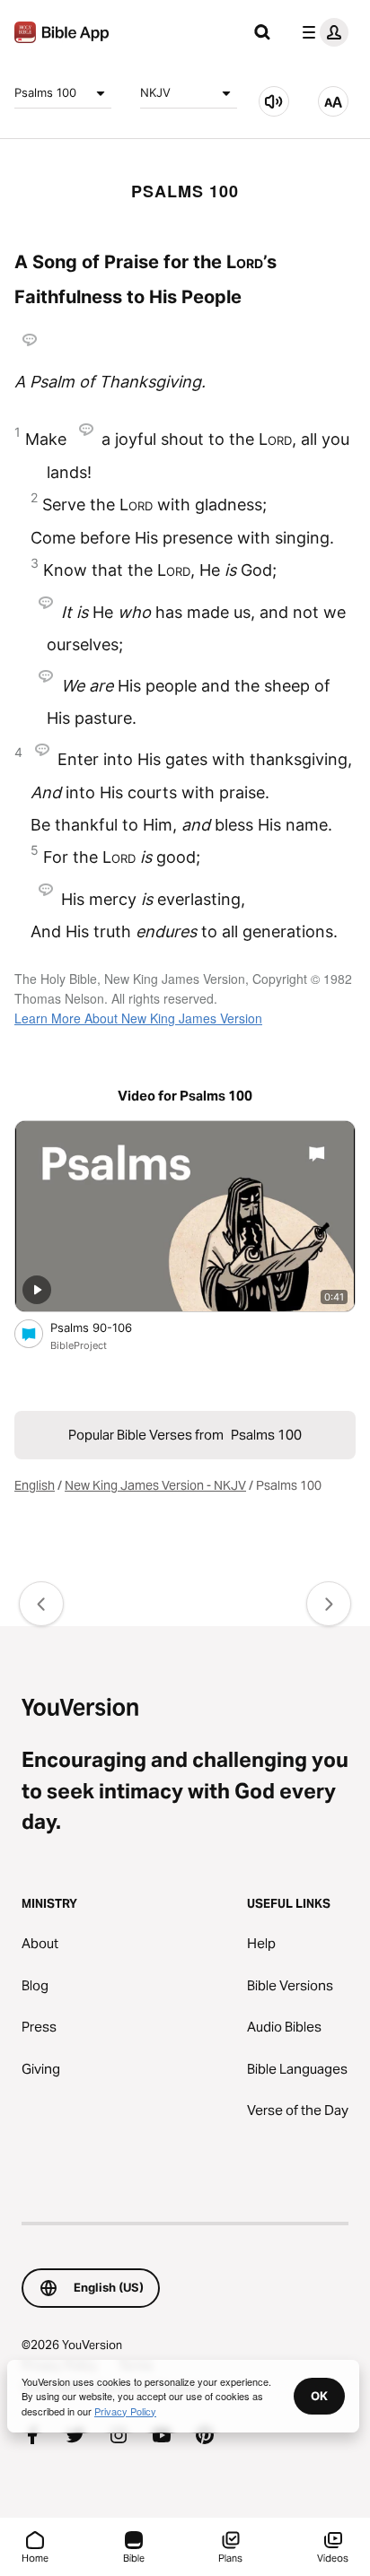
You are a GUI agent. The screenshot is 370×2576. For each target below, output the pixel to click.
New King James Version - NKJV (155, 1485)
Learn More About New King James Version (138, 1018)
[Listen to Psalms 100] (274, 101)
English (35, 1485)
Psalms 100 (45, 92)
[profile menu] (322, 32)
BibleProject (79, 1345)
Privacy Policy (125, 2411)
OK (319, 2396)
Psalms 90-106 (106, 1327)
